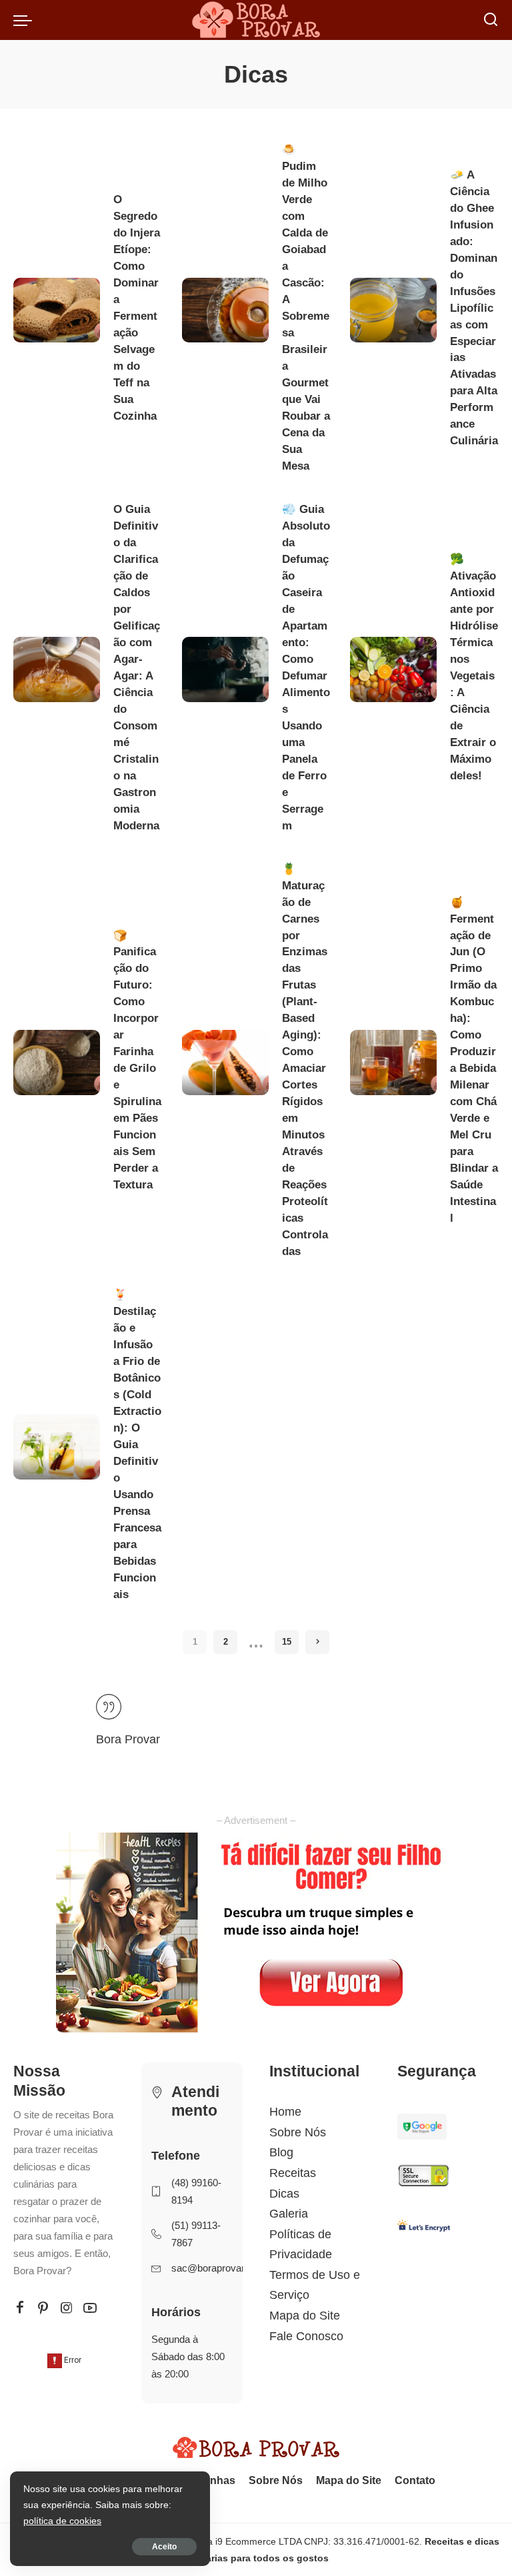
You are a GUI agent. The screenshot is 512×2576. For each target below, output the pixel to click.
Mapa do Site (305, 2316)
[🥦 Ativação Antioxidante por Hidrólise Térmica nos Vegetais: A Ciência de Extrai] (393, 669)
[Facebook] (20, 2308)
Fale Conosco (306, 2336)
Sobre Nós (298, 2132)
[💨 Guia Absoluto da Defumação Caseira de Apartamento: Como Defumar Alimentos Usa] (225, 669)
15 (287, 1642)
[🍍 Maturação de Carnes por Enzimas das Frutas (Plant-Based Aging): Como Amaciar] (225, 1063)
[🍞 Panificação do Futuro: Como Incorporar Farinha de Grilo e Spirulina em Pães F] (57, 1063)
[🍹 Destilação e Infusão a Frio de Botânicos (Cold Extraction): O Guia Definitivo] (57, 1447)
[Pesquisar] (491, 20)
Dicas (284, 2194)
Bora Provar (128, 1739)
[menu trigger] (26, 20)
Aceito (164, 2547)
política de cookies (62, 2521)
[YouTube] (90, 2308)
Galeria (289, 2214)
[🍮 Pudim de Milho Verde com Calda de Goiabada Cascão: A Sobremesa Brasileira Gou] (225, 310)
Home (285, 2112)
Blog (281, 2152)
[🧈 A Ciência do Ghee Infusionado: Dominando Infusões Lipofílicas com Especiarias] (393, 310)
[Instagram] (67, 2308)
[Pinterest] (43, 2308)
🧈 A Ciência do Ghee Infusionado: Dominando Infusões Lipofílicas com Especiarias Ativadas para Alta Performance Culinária (474, 308)
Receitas (293, 2173)
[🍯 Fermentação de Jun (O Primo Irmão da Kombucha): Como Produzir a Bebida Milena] (393, 1063)
